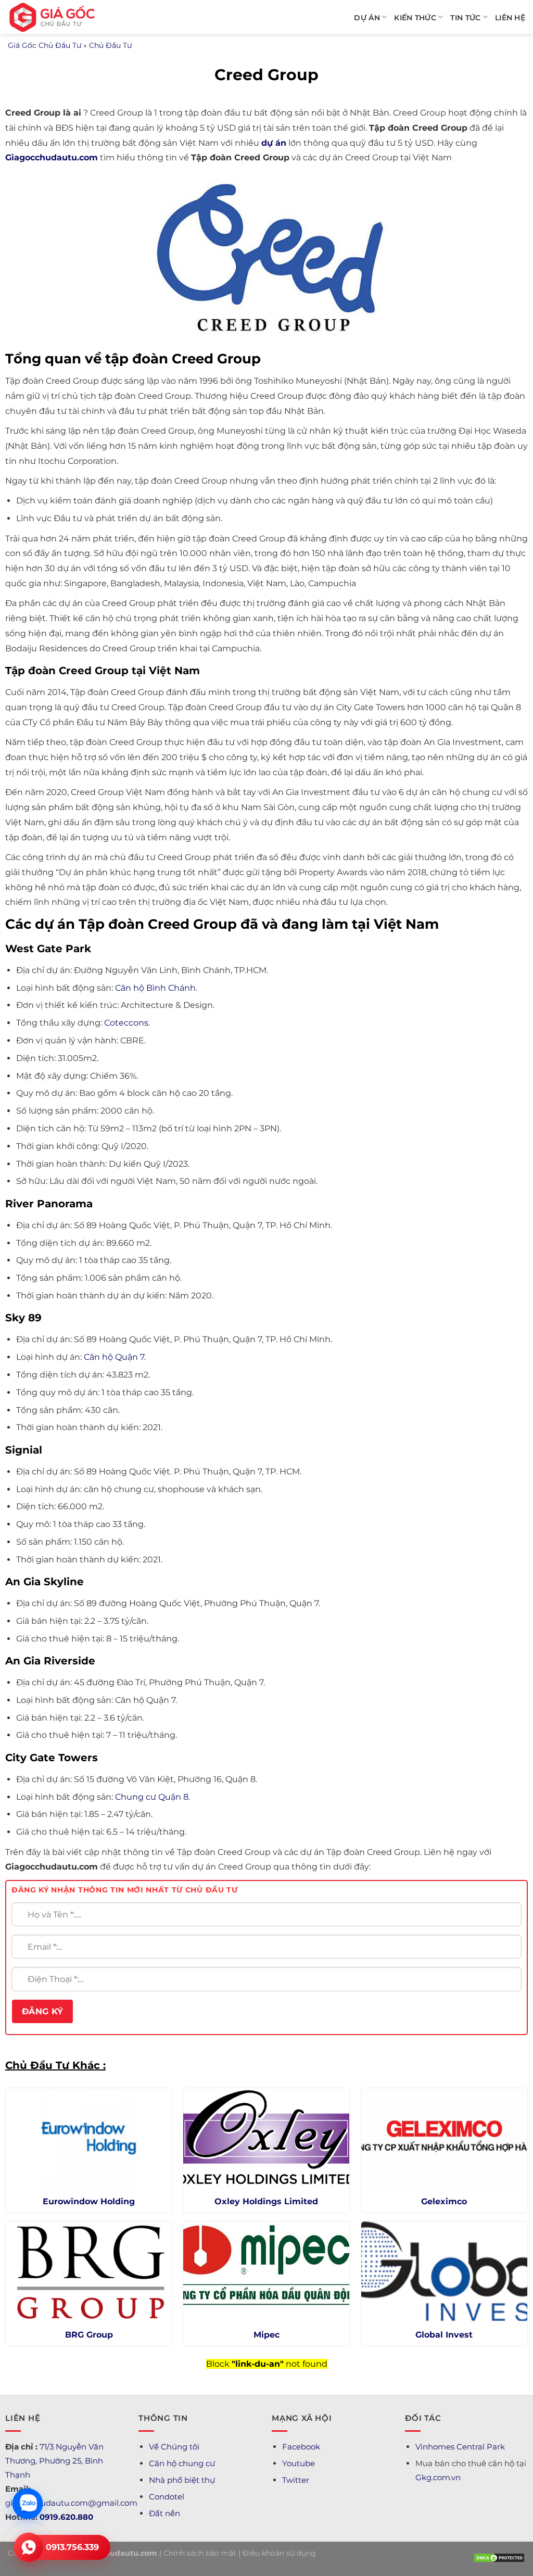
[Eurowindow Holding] (89, 2138)
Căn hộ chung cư (182, 2463)
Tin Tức (465, 18)
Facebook (301, 2447)
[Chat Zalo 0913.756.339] (28, 2504)
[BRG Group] (89, 2271)
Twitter (296, 2480)
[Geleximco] (444, 2138)
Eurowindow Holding (89, 2201)
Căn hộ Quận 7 (114, 1357)
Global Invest (444, 2335)
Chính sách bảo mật (200, 2553)
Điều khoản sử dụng (279, 2553)
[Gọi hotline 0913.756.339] (29, 2547)
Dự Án (367, 18)
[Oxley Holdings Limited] (266, 2138)
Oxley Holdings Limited (266, 2201)
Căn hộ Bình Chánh (155, 988)
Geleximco (444, 2201)
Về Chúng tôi (174, 2447)
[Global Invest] (444, 2271)
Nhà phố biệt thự (182, 2480)
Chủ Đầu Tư (110, 45)
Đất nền (164, 2513)
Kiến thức (415, 18)
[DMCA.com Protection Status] (499, 2557)
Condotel (167, 2497)
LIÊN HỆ (510, 18)
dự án (274, 143)
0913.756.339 (72, 2547)
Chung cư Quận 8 (152, 1797)
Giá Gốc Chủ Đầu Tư (45, 45)
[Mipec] (266, 2271)
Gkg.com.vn (438, 2477)
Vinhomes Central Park (460, 2447)
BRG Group (89, 2335)
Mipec (266, 2335)
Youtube (299, 2463)
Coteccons (126, 1023)
